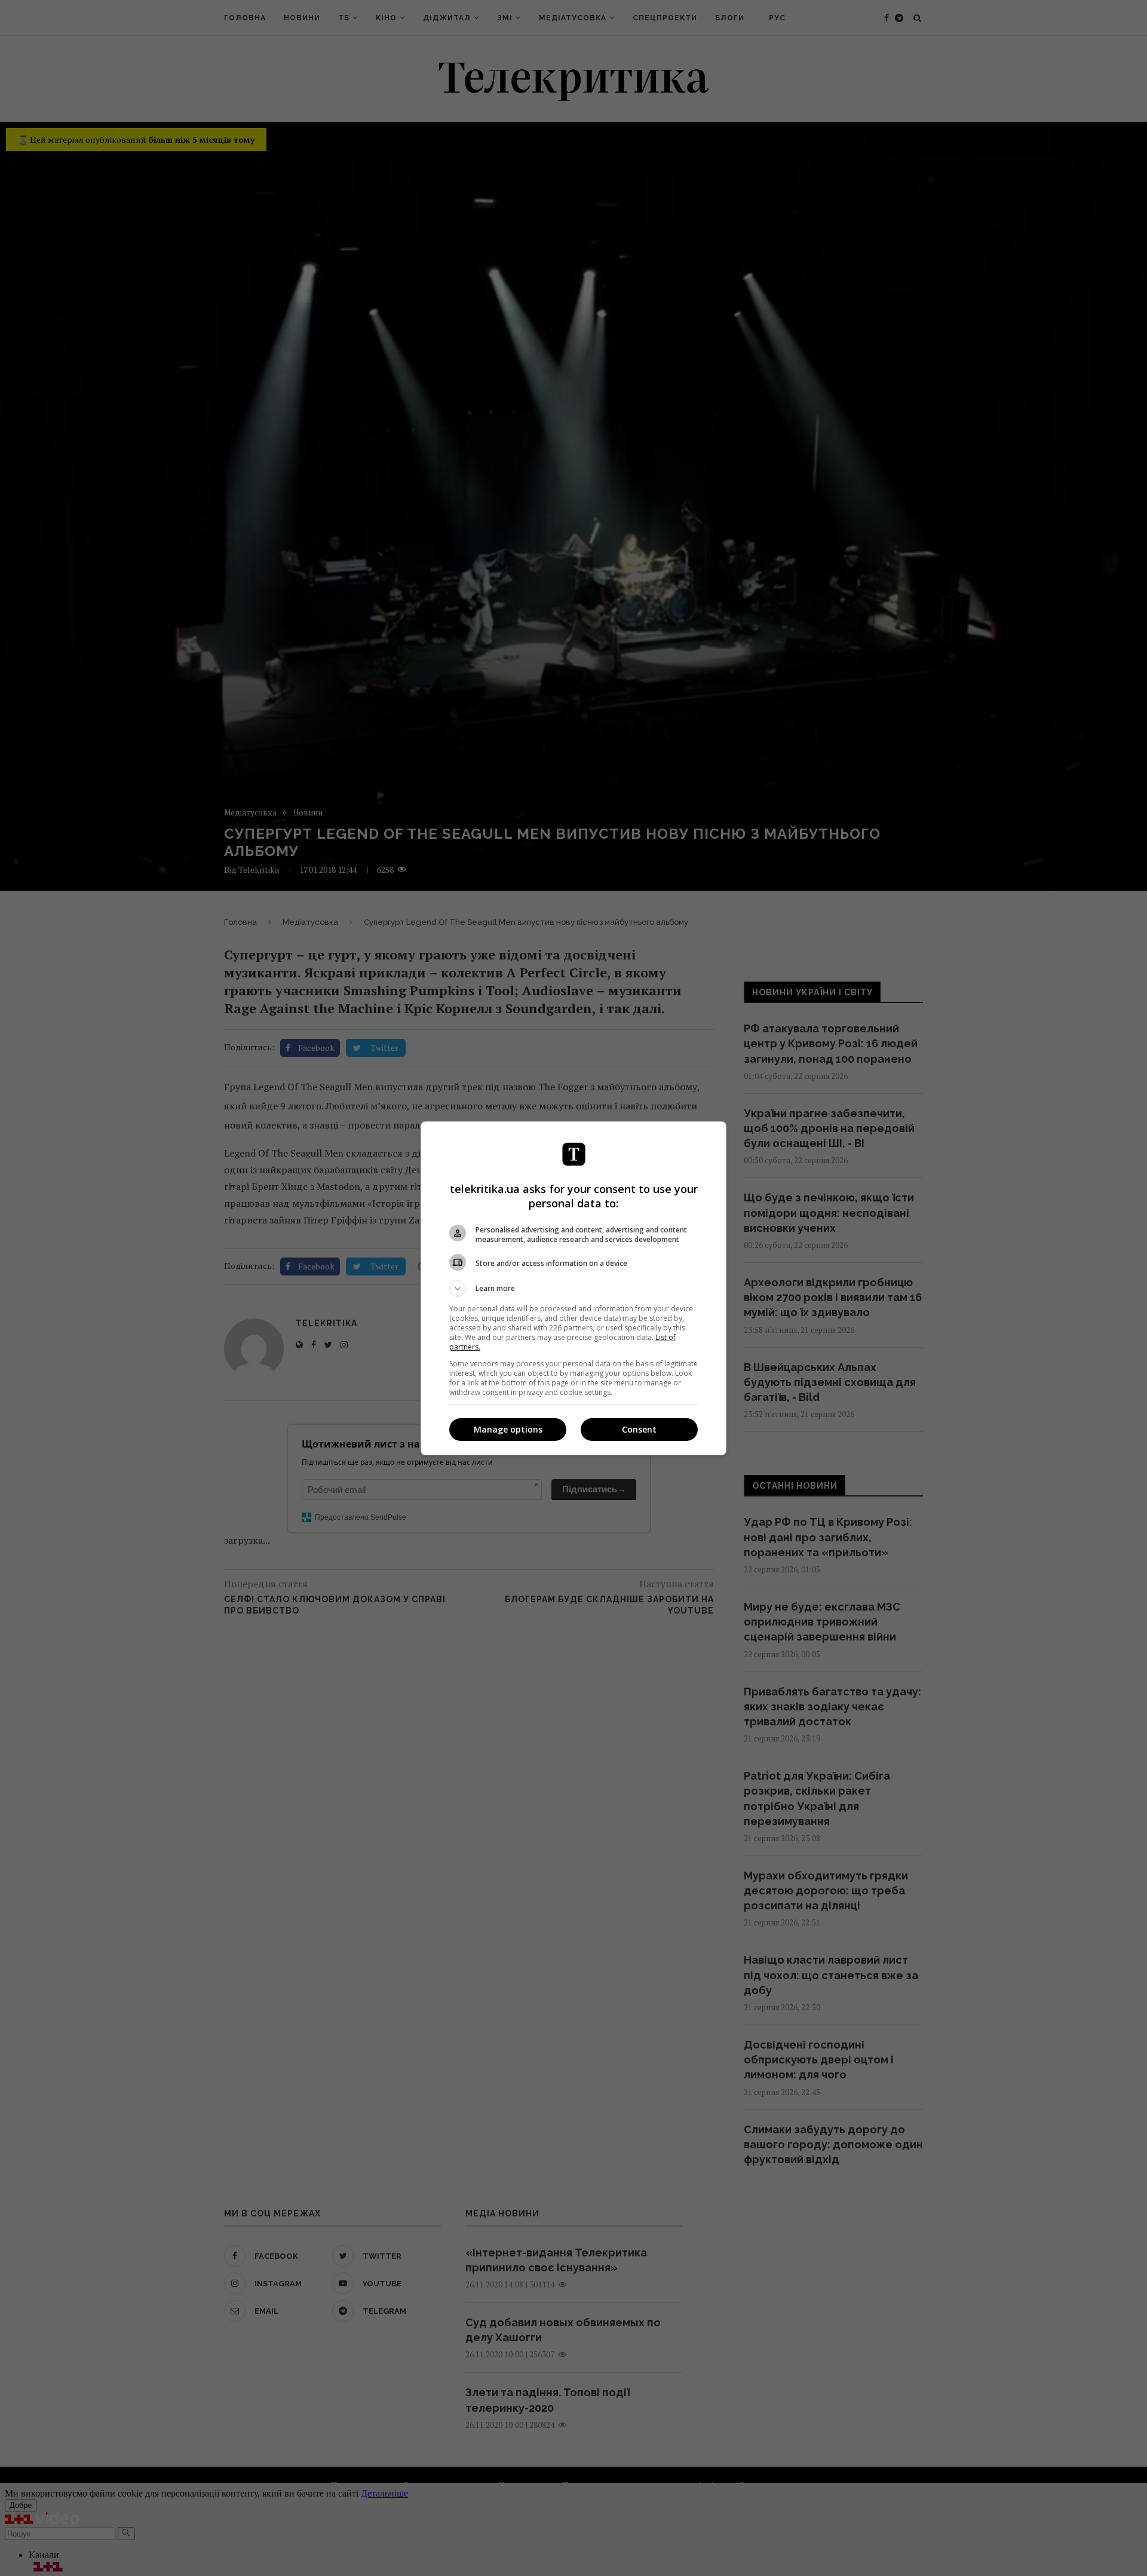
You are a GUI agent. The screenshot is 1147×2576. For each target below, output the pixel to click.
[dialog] (573, 1288)
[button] (573, 1289)
